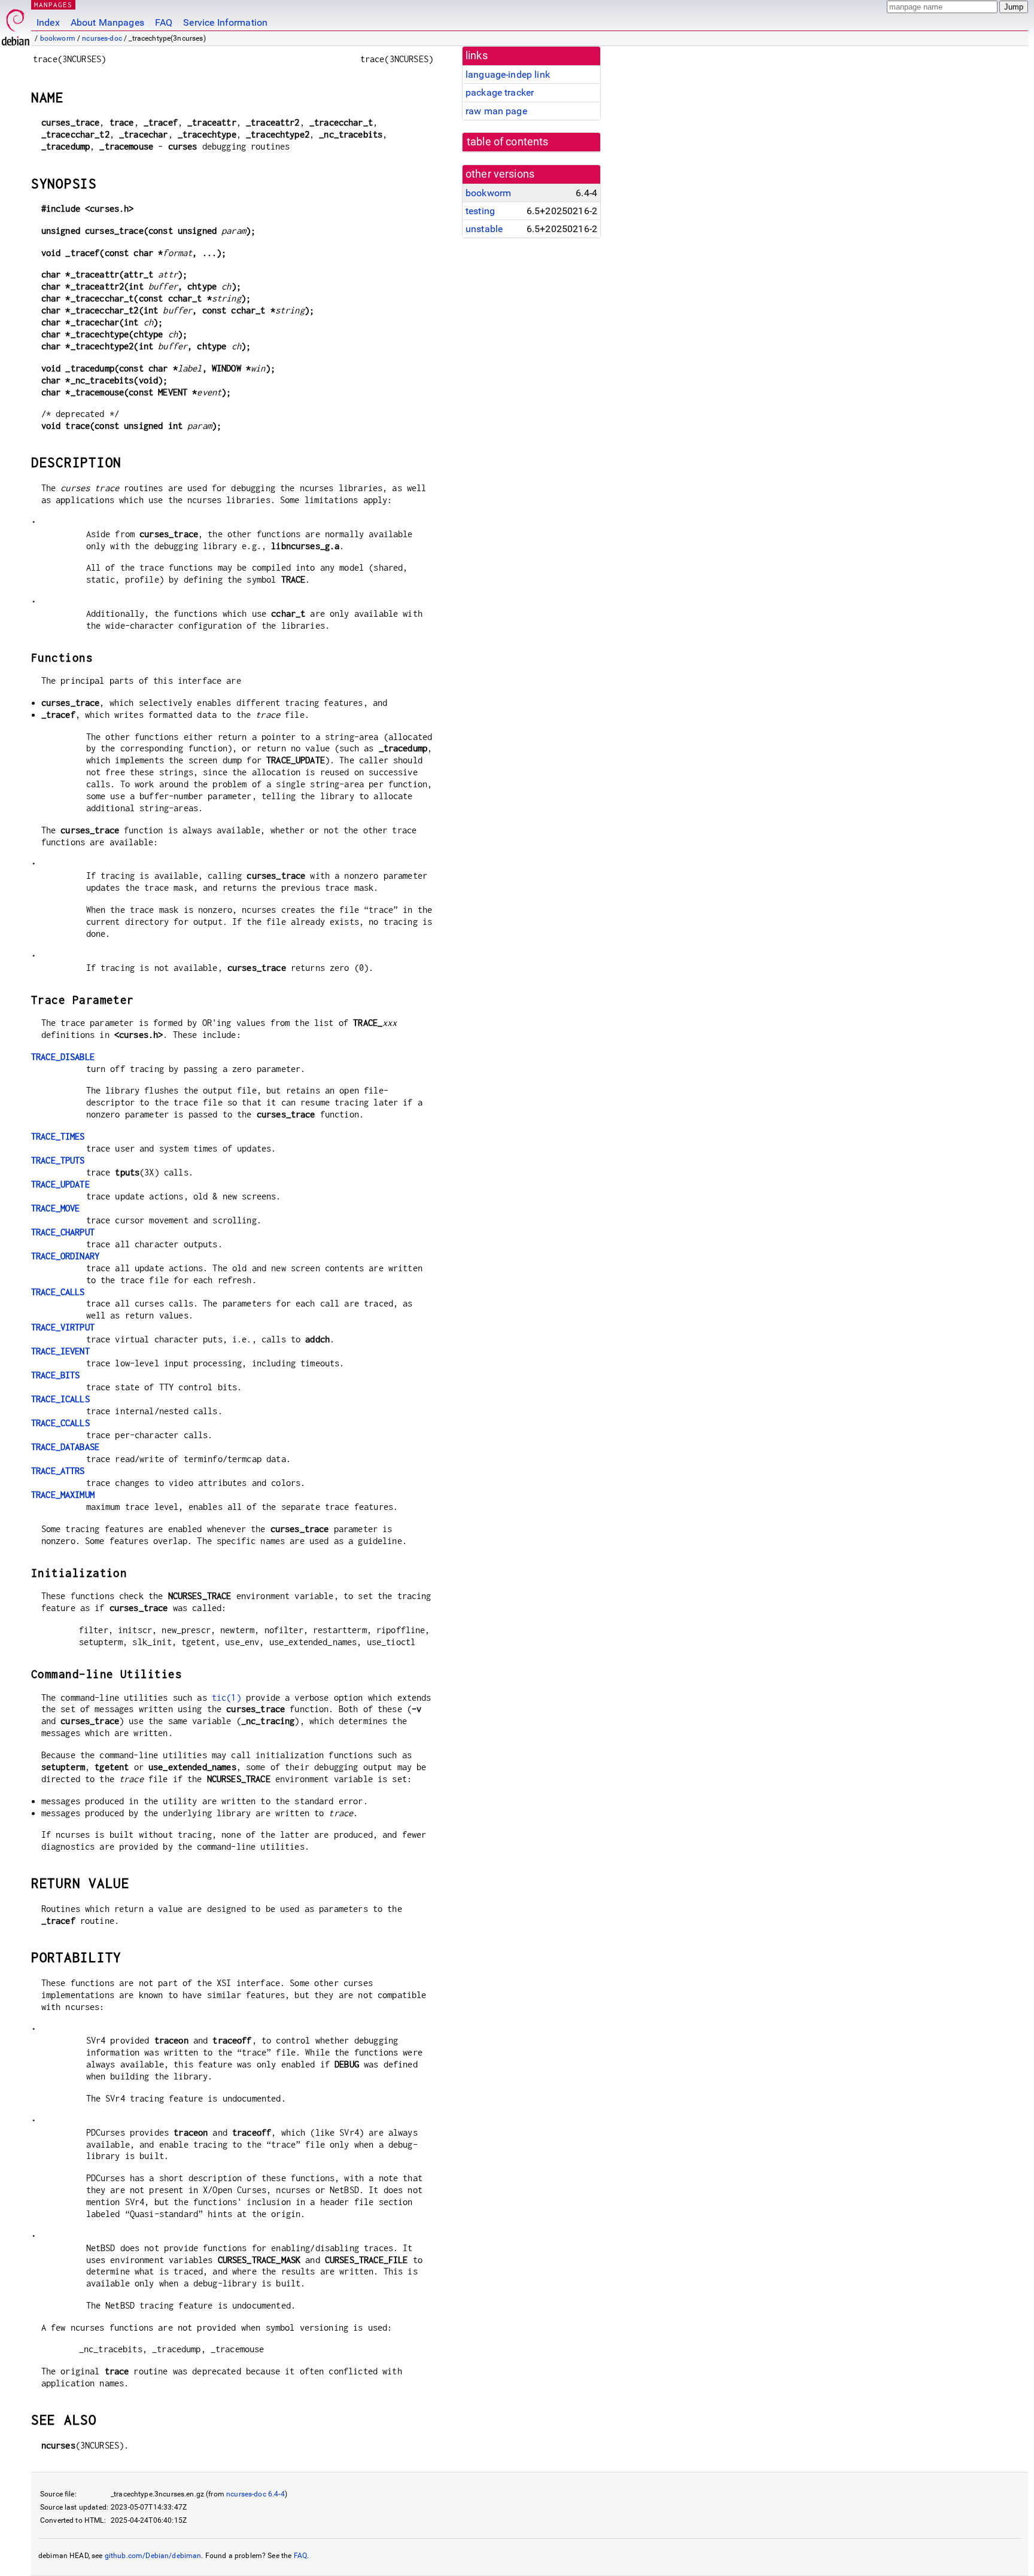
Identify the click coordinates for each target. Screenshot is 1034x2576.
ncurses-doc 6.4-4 (256, 2494)
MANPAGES (53, 4)
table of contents (508, 142)
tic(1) (226, 1697)
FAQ (164, 22)
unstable (484, 229)
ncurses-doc (102, 38)
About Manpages (107, 22)
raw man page (496, 111)
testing (480, 211)
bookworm (58, 38)
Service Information (225, 22)
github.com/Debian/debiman (153, 2556)
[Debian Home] (16, 24)
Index (48, 22)
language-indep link (508, 74)
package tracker (500, 92)
